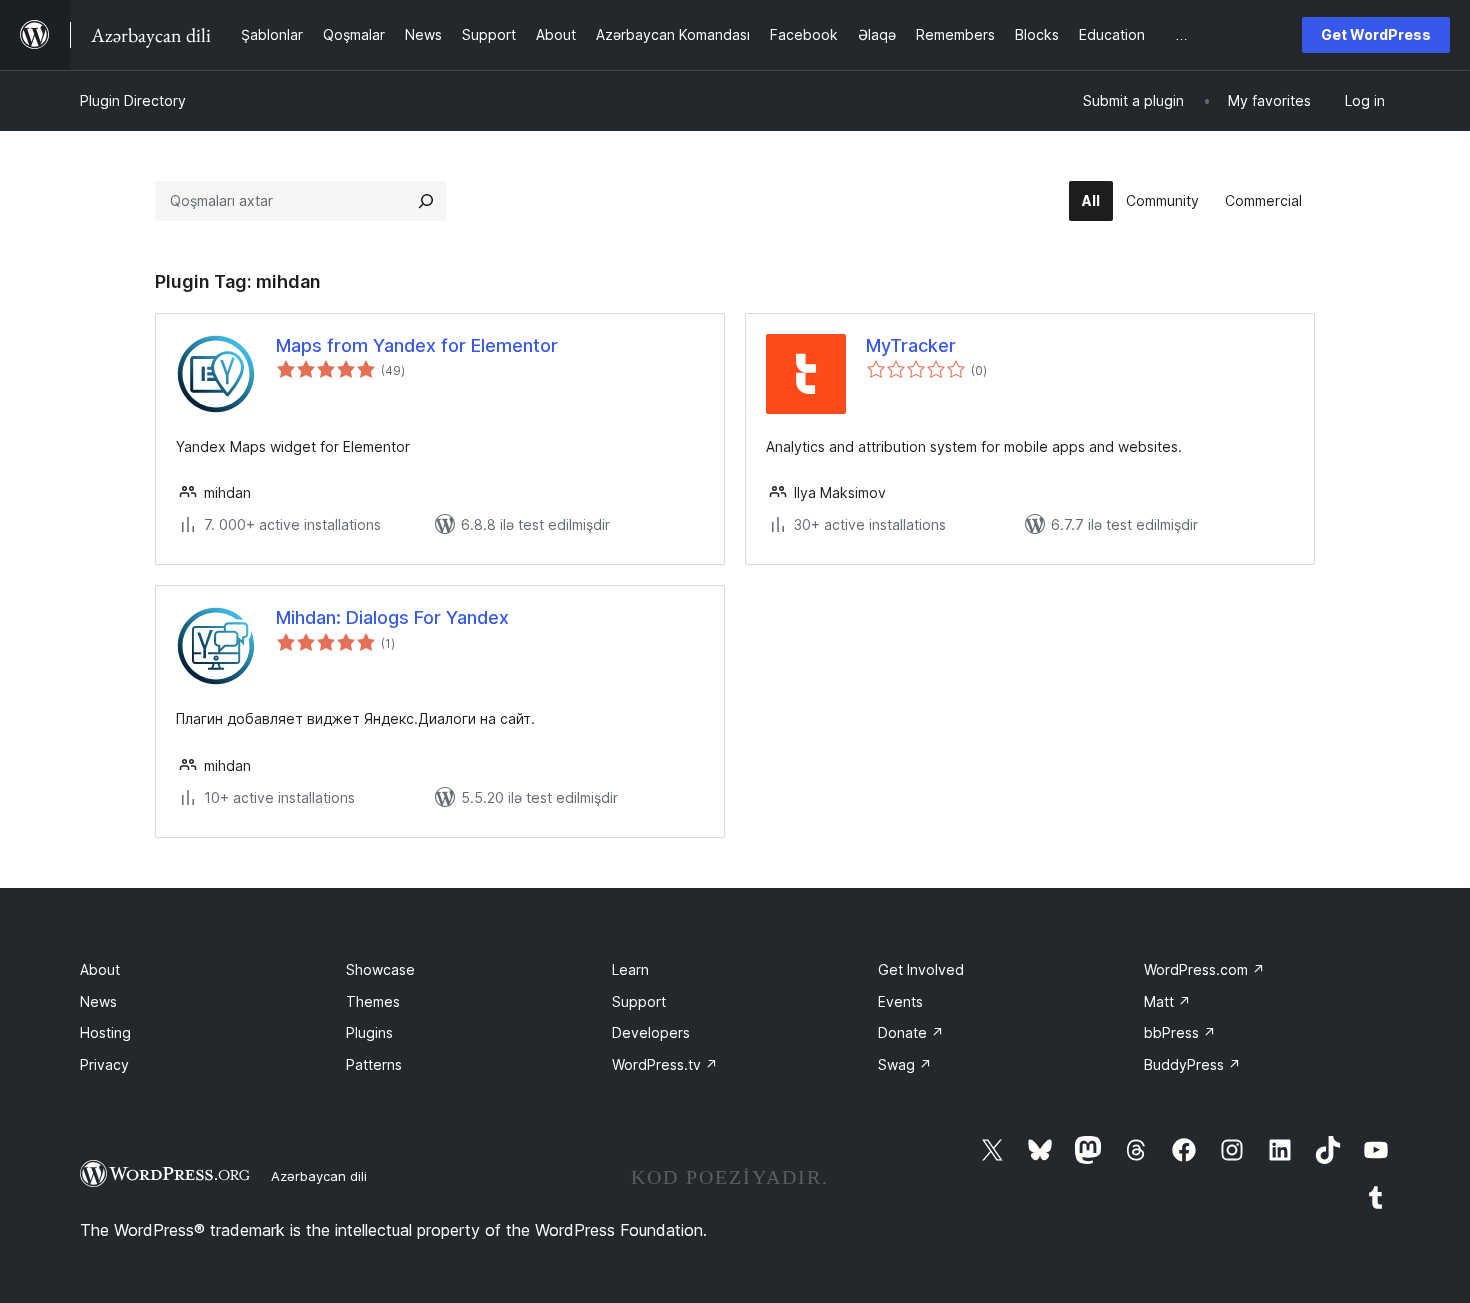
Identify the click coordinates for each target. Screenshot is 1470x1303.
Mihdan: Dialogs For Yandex (392, 617)
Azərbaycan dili (319, 1176)
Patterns (374, 1064)
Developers (651, 1032)
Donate (911, 1032)
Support (639, 1001)
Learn (630, 969)
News (98, 1001)
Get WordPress (1376, 34)
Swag (905, 1064)
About (100, 969)
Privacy (104, 1064)
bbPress (1180, 1032)
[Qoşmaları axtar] (426, 201)
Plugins (369, 1032)
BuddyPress (1192, 1064)
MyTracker (911, 345)
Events (900, 1001)
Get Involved (921, 969)
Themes (373, 1001)
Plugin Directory (133, 100)
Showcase (380, 969)
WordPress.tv (665, 1064)
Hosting (105, 1032)
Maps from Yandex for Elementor (417, 345)
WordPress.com (1204, 969)
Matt (1167, 1001)
